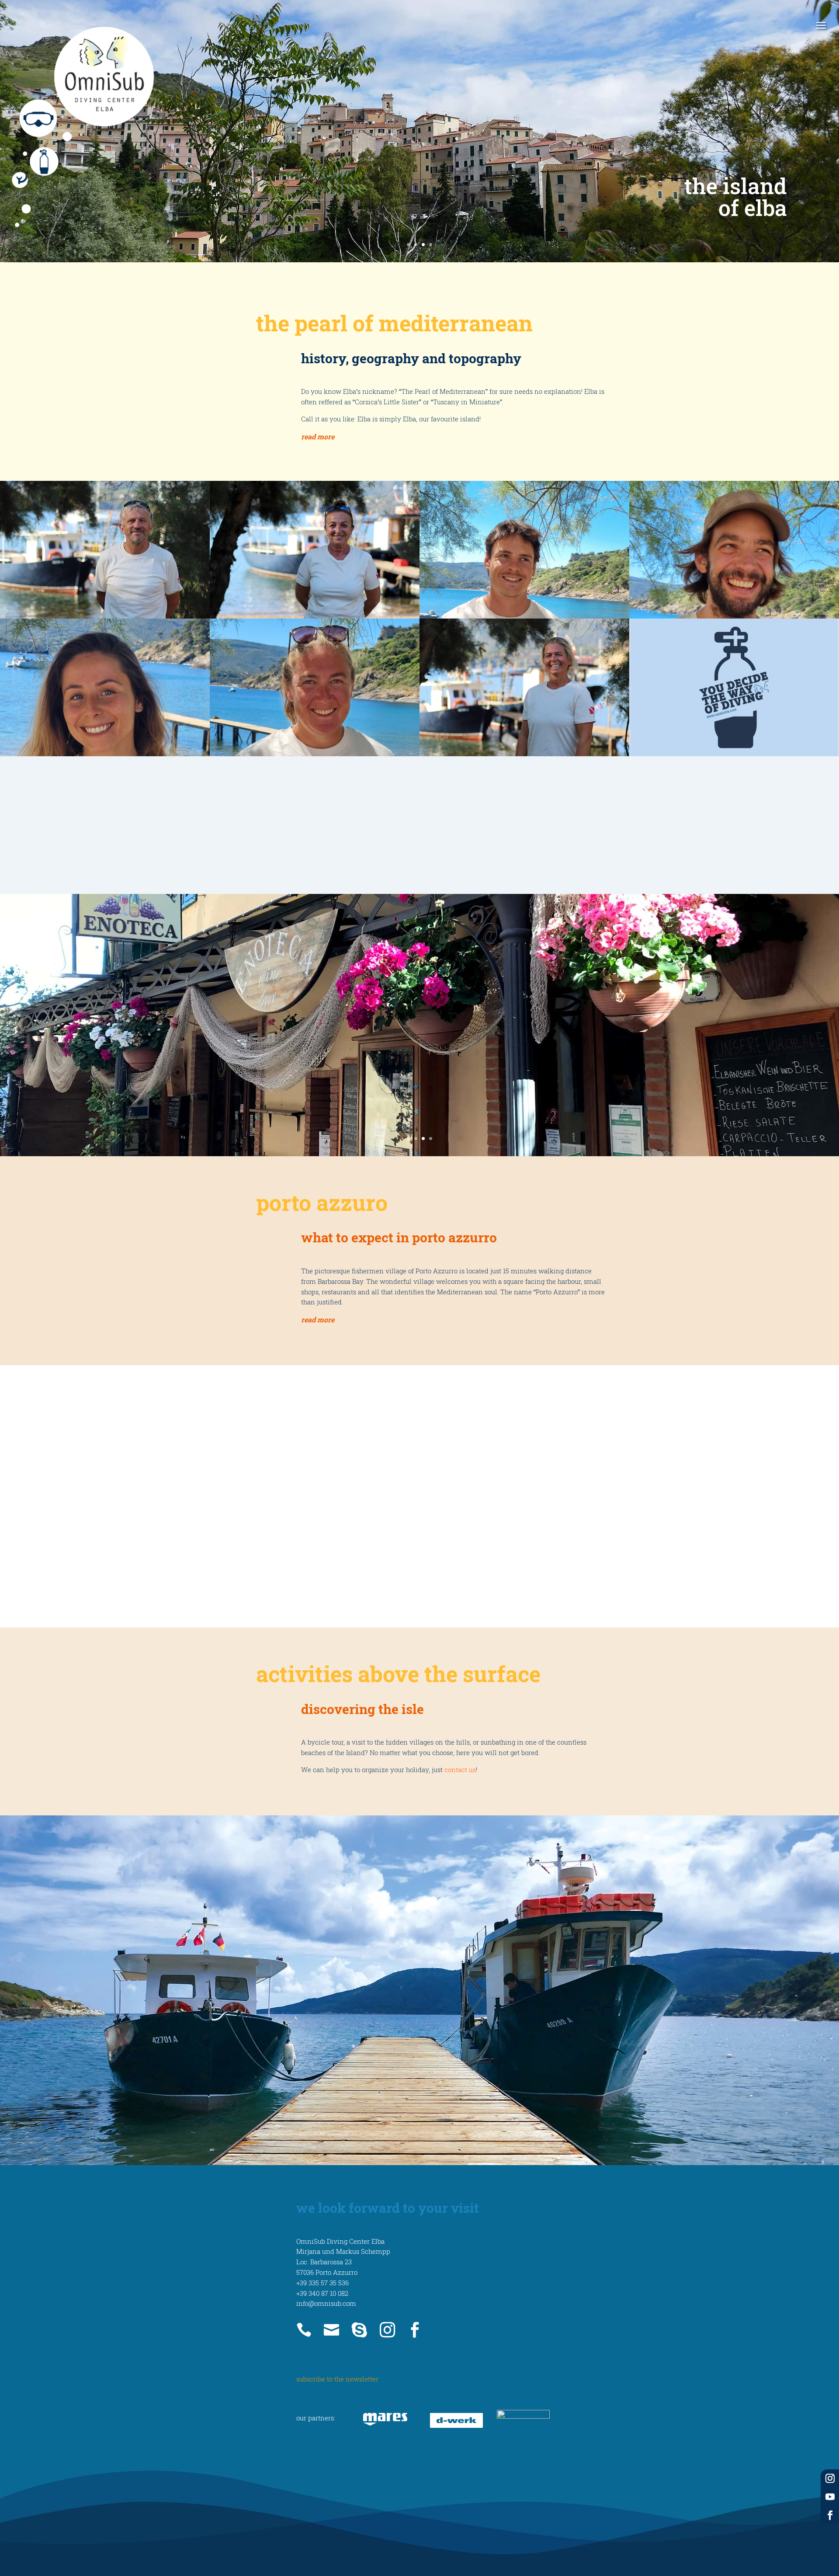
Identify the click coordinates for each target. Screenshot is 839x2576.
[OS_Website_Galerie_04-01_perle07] (524, 687)
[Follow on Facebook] (830, 2515)
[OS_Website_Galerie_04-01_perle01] (105, 550)
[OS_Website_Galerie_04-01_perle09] (105, 825)
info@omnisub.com (326, 2303)
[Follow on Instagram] (830, 2479)
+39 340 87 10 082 (322, 2293)
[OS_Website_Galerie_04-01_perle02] (315, 550)
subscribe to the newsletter (337, 2379)
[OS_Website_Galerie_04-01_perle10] (315, 825)
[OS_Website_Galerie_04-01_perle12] (734, 825)
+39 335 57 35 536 (322, 2283)
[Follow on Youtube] (830, 2497)
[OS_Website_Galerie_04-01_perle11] (524, 825)
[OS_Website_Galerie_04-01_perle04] (734, 550)
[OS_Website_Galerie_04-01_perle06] (315, 687)
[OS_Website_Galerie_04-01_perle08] (734, 687)
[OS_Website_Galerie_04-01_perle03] (524, 550)
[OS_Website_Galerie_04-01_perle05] (105, 687)
